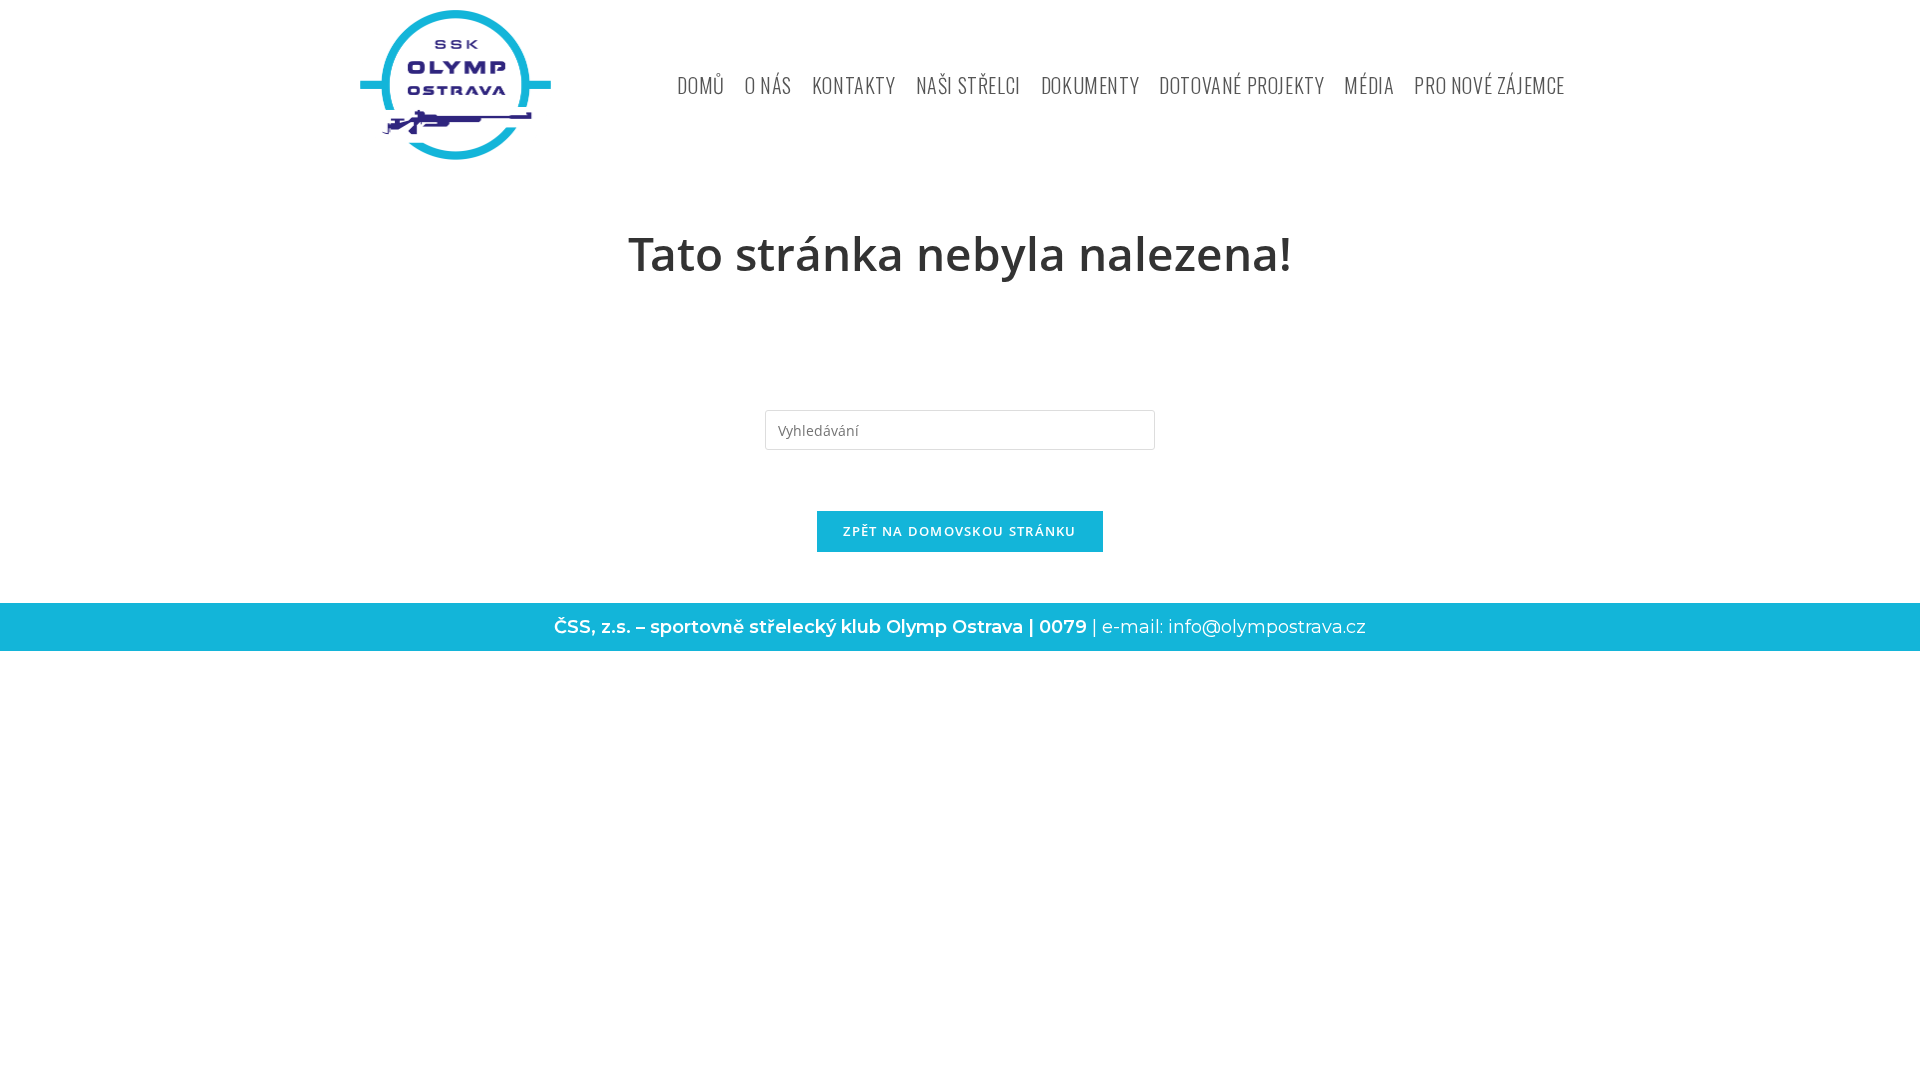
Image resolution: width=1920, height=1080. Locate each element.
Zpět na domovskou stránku (960, 531)
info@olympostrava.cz (1267, 627)
